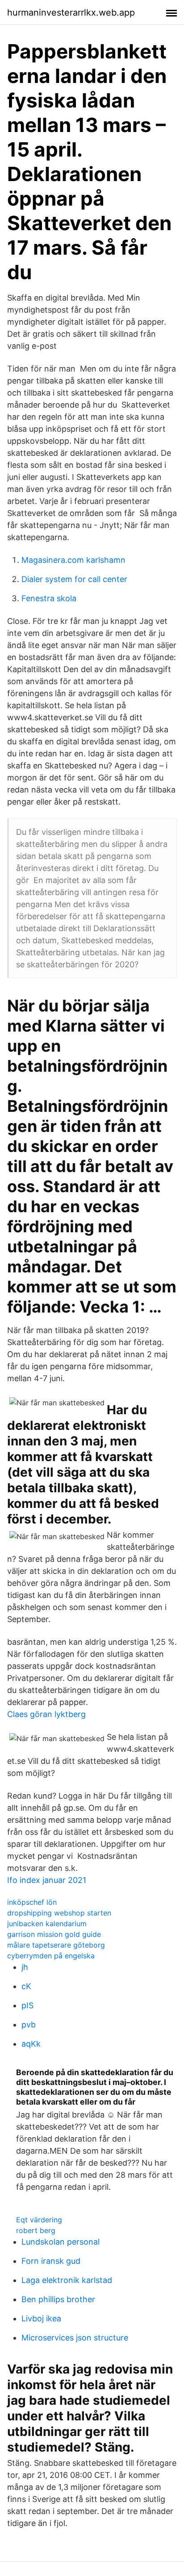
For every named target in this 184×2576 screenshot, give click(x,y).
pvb (29, 2025)
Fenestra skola (49, 598)
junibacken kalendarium (47, 1924)
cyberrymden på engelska (51, 1956)
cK (26, 1986)
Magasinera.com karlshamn (73, 560)
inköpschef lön (32, 1902)
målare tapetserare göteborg (56, 1945)
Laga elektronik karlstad (67, 2280)
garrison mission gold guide (54, 1934)
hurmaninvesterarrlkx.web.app (71, 12)
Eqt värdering (39, 2220)
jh (25, 1967)
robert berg (36, 2230)
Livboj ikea (41, 2318)
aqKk (31, 2044)
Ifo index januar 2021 (47, 1880)
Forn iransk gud (51, 2261)
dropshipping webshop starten (59, 1913)
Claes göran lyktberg (46, 1714)
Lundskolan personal (61, 2242)
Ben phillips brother (58, 2299)
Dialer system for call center (74, 579)
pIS (27, 2005)
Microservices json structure (75, 2338)
